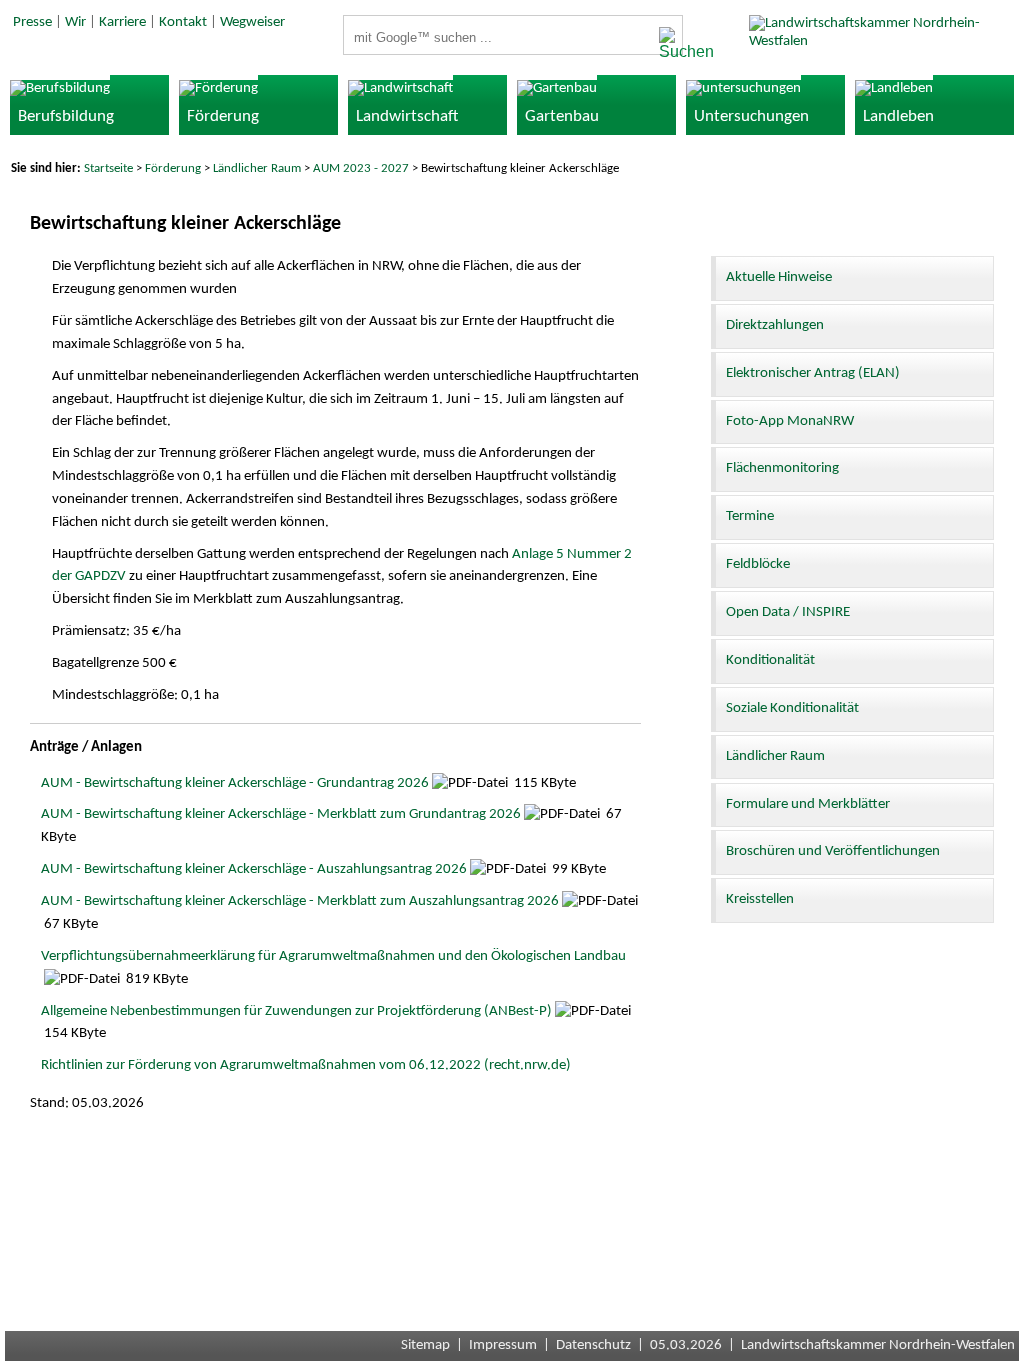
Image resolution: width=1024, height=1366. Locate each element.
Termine (750, 516)
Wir (75, 22)
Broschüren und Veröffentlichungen (833, 851)
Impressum (503, 1345)
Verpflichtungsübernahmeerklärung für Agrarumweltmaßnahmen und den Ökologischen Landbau (333, 956)
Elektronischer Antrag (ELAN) (813, 373)
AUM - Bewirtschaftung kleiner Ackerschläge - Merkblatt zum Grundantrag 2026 (281, 814)
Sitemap (425, 1345)
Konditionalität (770, 660)
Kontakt (183, 22)
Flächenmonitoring (782, 468)
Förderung (173, 168)
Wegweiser (252, 22)
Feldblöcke (758, 564)
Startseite (108, 168)
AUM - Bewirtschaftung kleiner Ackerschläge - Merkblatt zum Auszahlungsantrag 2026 (300, 901)
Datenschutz (593, 1345)
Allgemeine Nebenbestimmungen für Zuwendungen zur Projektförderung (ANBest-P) (296, 1011)
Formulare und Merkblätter (808, 804)
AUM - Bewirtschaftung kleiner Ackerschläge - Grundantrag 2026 (235, 783)
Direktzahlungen (775, 325)
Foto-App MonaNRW (790, 421)
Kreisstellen (760, 899)
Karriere (122, 22)
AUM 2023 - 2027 (361, 168)
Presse (32, 22)
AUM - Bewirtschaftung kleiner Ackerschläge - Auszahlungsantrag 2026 (254, 869)
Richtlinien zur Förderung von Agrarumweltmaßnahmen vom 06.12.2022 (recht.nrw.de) (306, 1065)
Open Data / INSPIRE (788, 612)
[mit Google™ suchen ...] (665, 44)
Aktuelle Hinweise (779, 277)
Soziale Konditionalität (792, 708)
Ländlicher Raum (257, 168)
